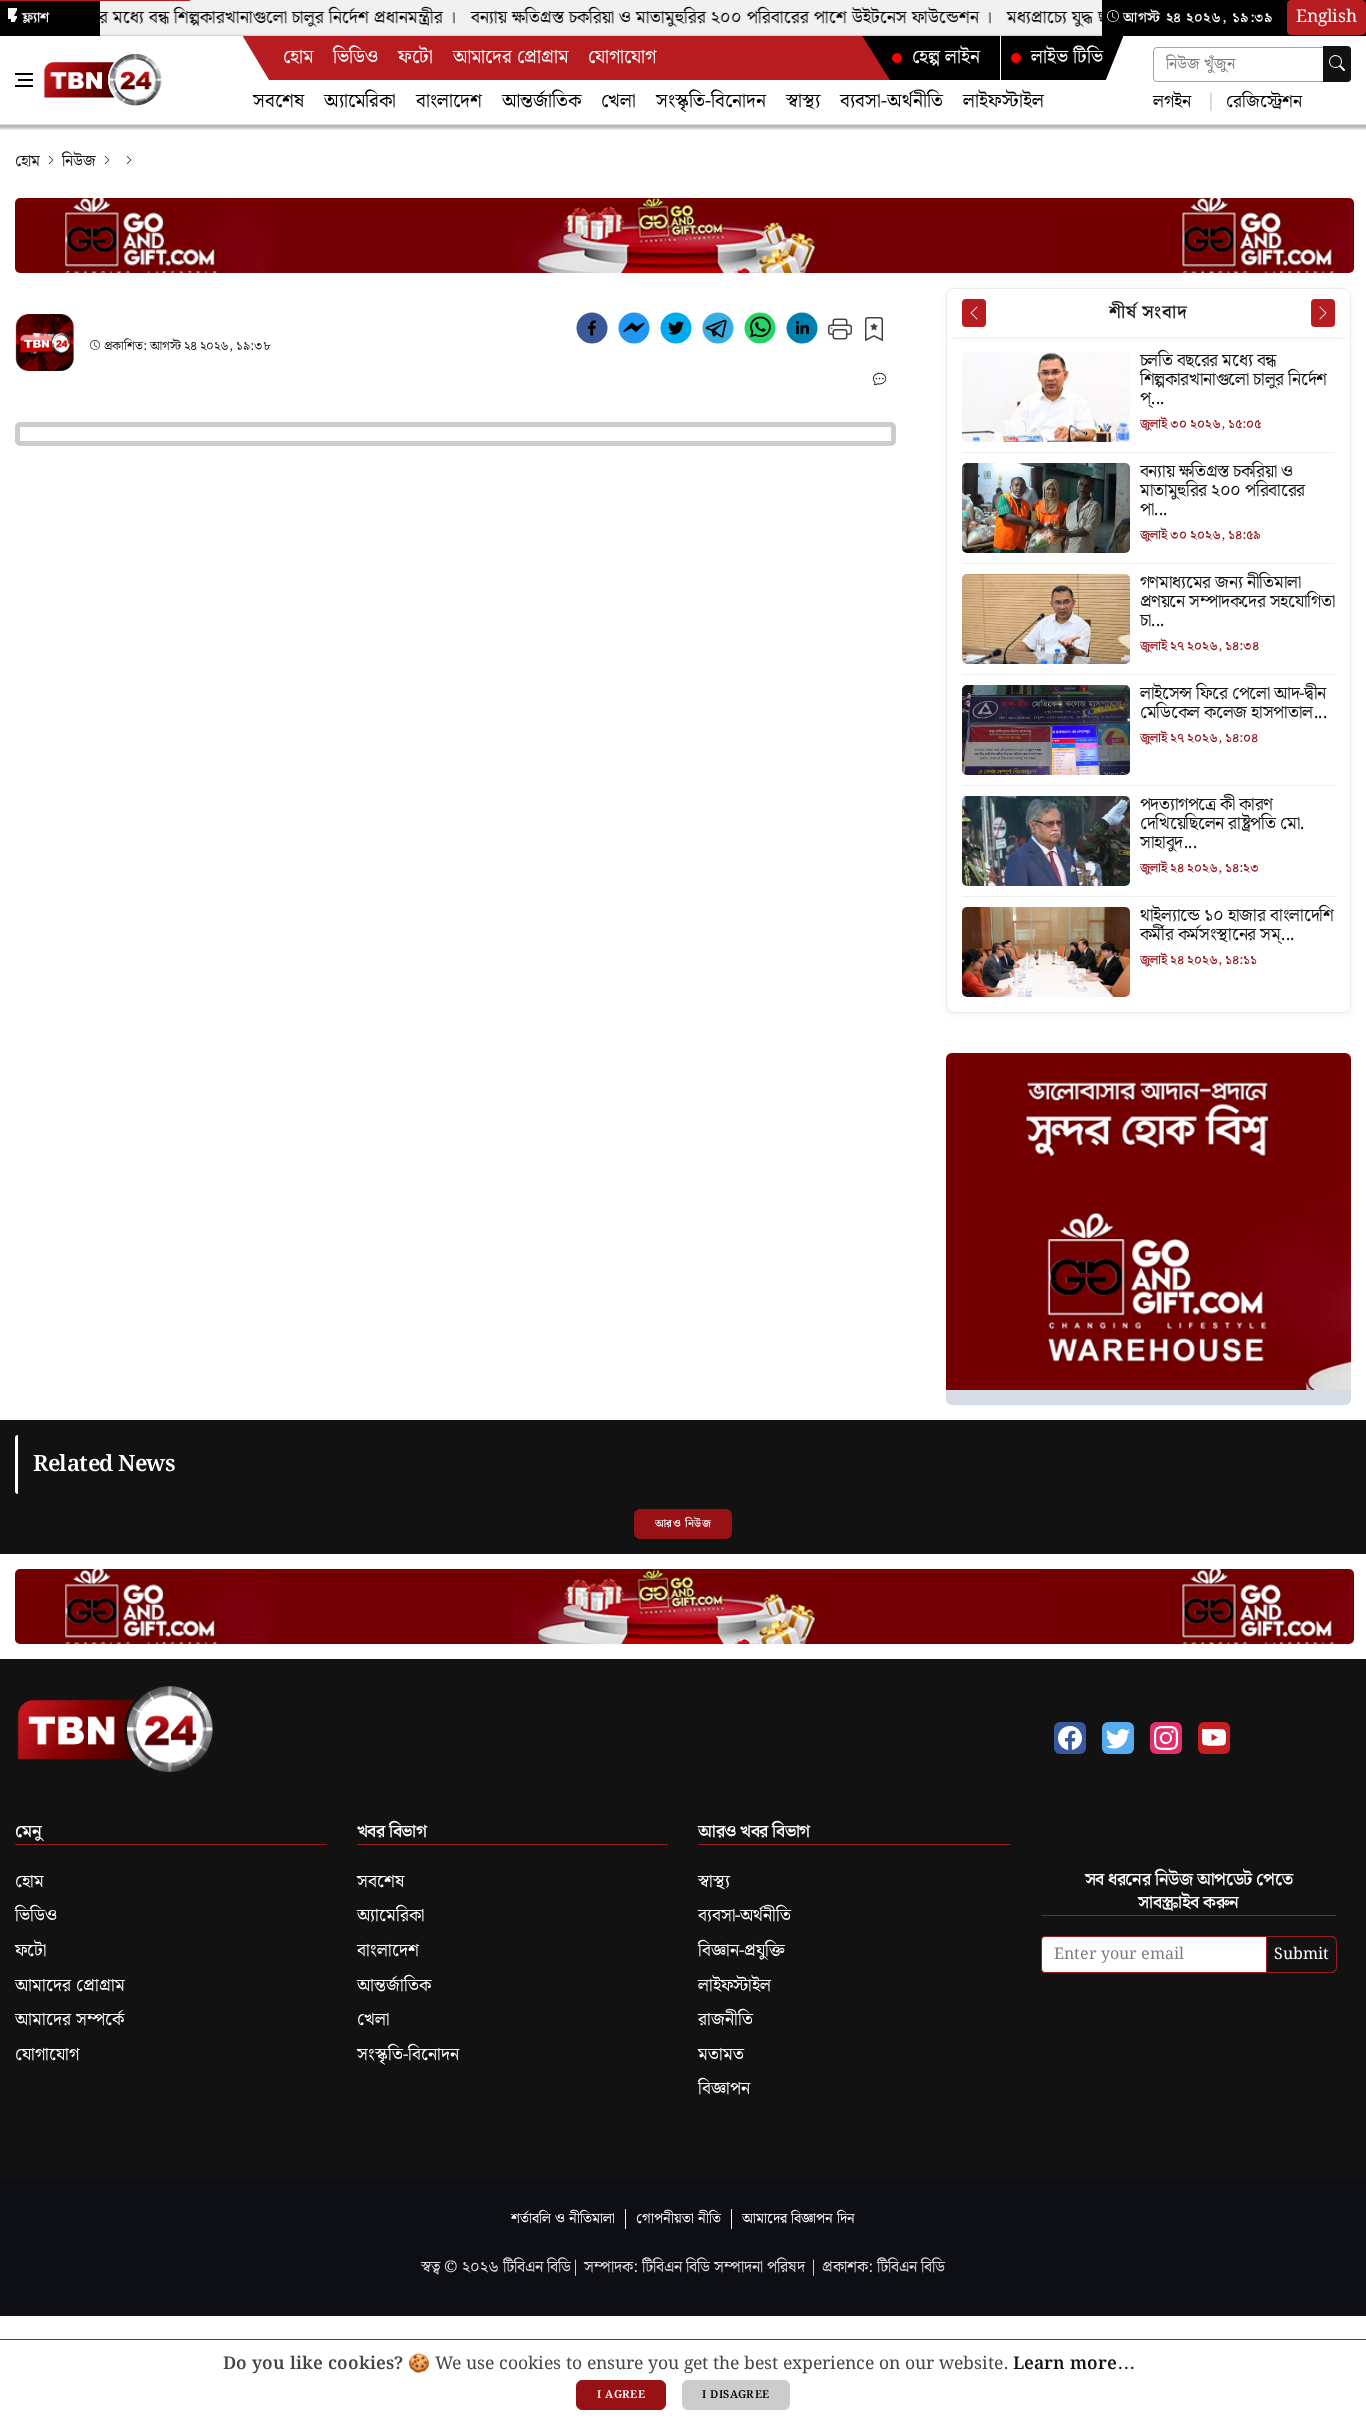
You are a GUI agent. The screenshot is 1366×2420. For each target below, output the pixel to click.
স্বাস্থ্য (803, 101)
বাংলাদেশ (449, 101)
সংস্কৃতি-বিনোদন (711, 101)
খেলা (618, 101)
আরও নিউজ (683, 1524)
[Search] (1337, 64)
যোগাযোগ (622, 57)
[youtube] (1214, 1738)
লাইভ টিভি (1067, 57)
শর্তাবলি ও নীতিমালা (563, 2218)
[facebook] (592, 332)
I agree (621, 2395)
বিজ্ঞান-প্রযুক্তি (741, 1951)
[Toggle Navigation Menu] (24, 80)
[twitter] (676, 332)
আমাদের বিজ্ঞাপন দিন (798, 2218)
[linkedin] (802, 332)
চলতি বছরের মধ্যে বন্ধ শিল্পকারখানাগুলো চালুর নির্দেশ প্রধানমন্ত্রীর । (220, 18)
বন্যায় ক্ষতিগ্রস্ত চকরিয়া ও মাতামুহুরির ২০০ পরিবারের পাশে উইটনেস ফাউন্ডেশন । (710, 18)
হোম (298, 57)
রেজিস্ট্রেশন (1261, 100)
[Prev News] (974, 313)
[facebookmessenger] (634, 332)
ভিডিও (355, 57)
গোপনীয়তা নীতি (678, 2218)
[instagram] (1166, 1738)
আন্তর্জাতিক (541, 101)
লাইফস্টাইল (1003, 101)
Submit (1301, 1954)
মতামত (721, 2055)
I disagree (735, 2395)
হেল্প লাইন (946, 57)
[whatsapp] (760, 332)
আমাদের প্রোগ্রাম (510, 57)
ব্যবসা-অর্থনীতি (891, 101)
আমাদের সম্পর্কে (69, 2020)
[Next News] (1323, 313)
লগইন (1172, 100)
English (1326, 17)
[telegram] (718, 332)
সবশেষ (278, 101)
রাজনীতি (725, 2020)
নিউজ (79, 161)
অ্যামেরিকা (360, 101)
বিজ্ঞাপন (724, 2089)
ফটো (415, 57)
